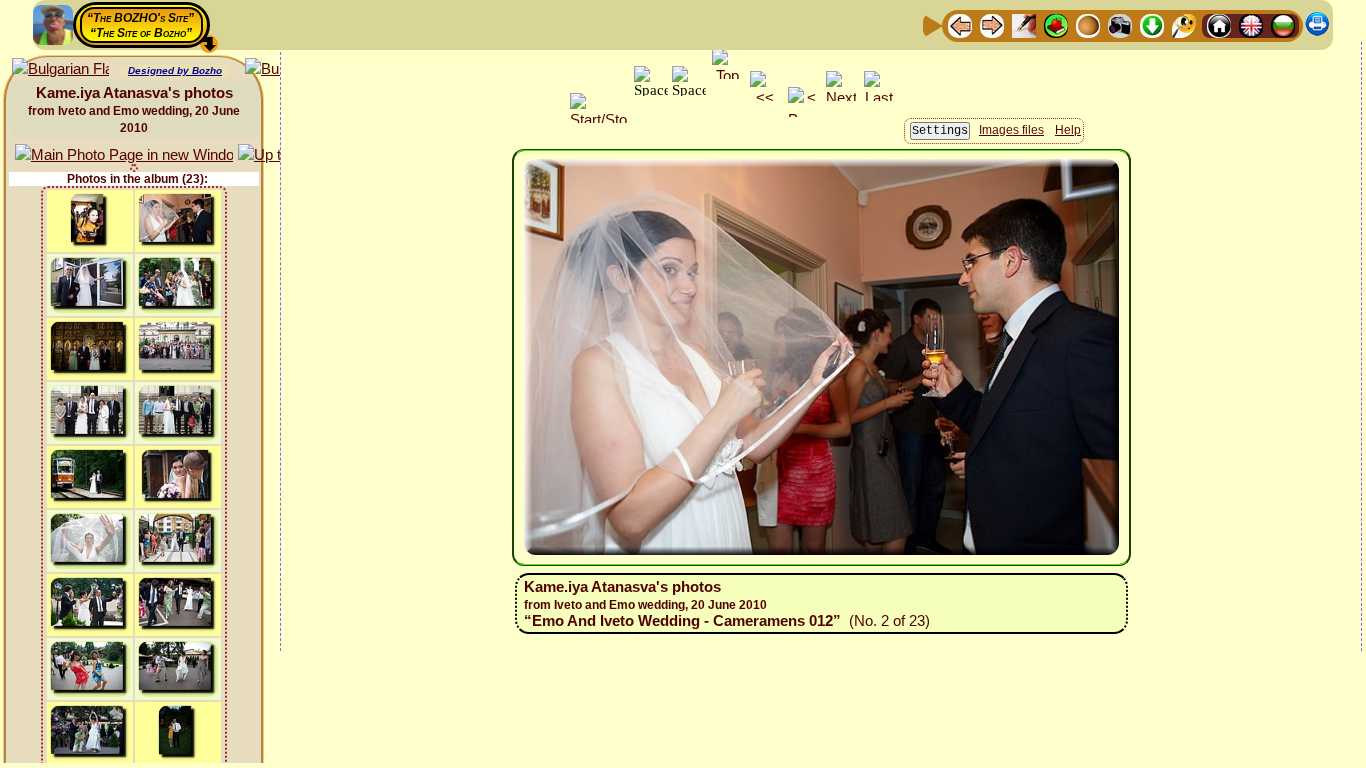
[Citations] (1056, 24)
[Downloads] (1152, 24)
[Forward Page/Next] (992, 24)
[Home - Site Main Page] (1219, 24)
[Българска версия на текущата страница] (60, 69)
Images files (1011, 130)
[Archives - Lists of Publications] (1024, 24)
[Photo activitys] (1120, 24)
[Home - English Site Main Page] (1251, 24)
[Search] (1184, 24)
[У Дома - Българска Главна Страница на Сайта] (1283, 24)
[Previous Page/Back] (960, 24)
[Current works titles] (1088, 24)
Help (1068, 130)
